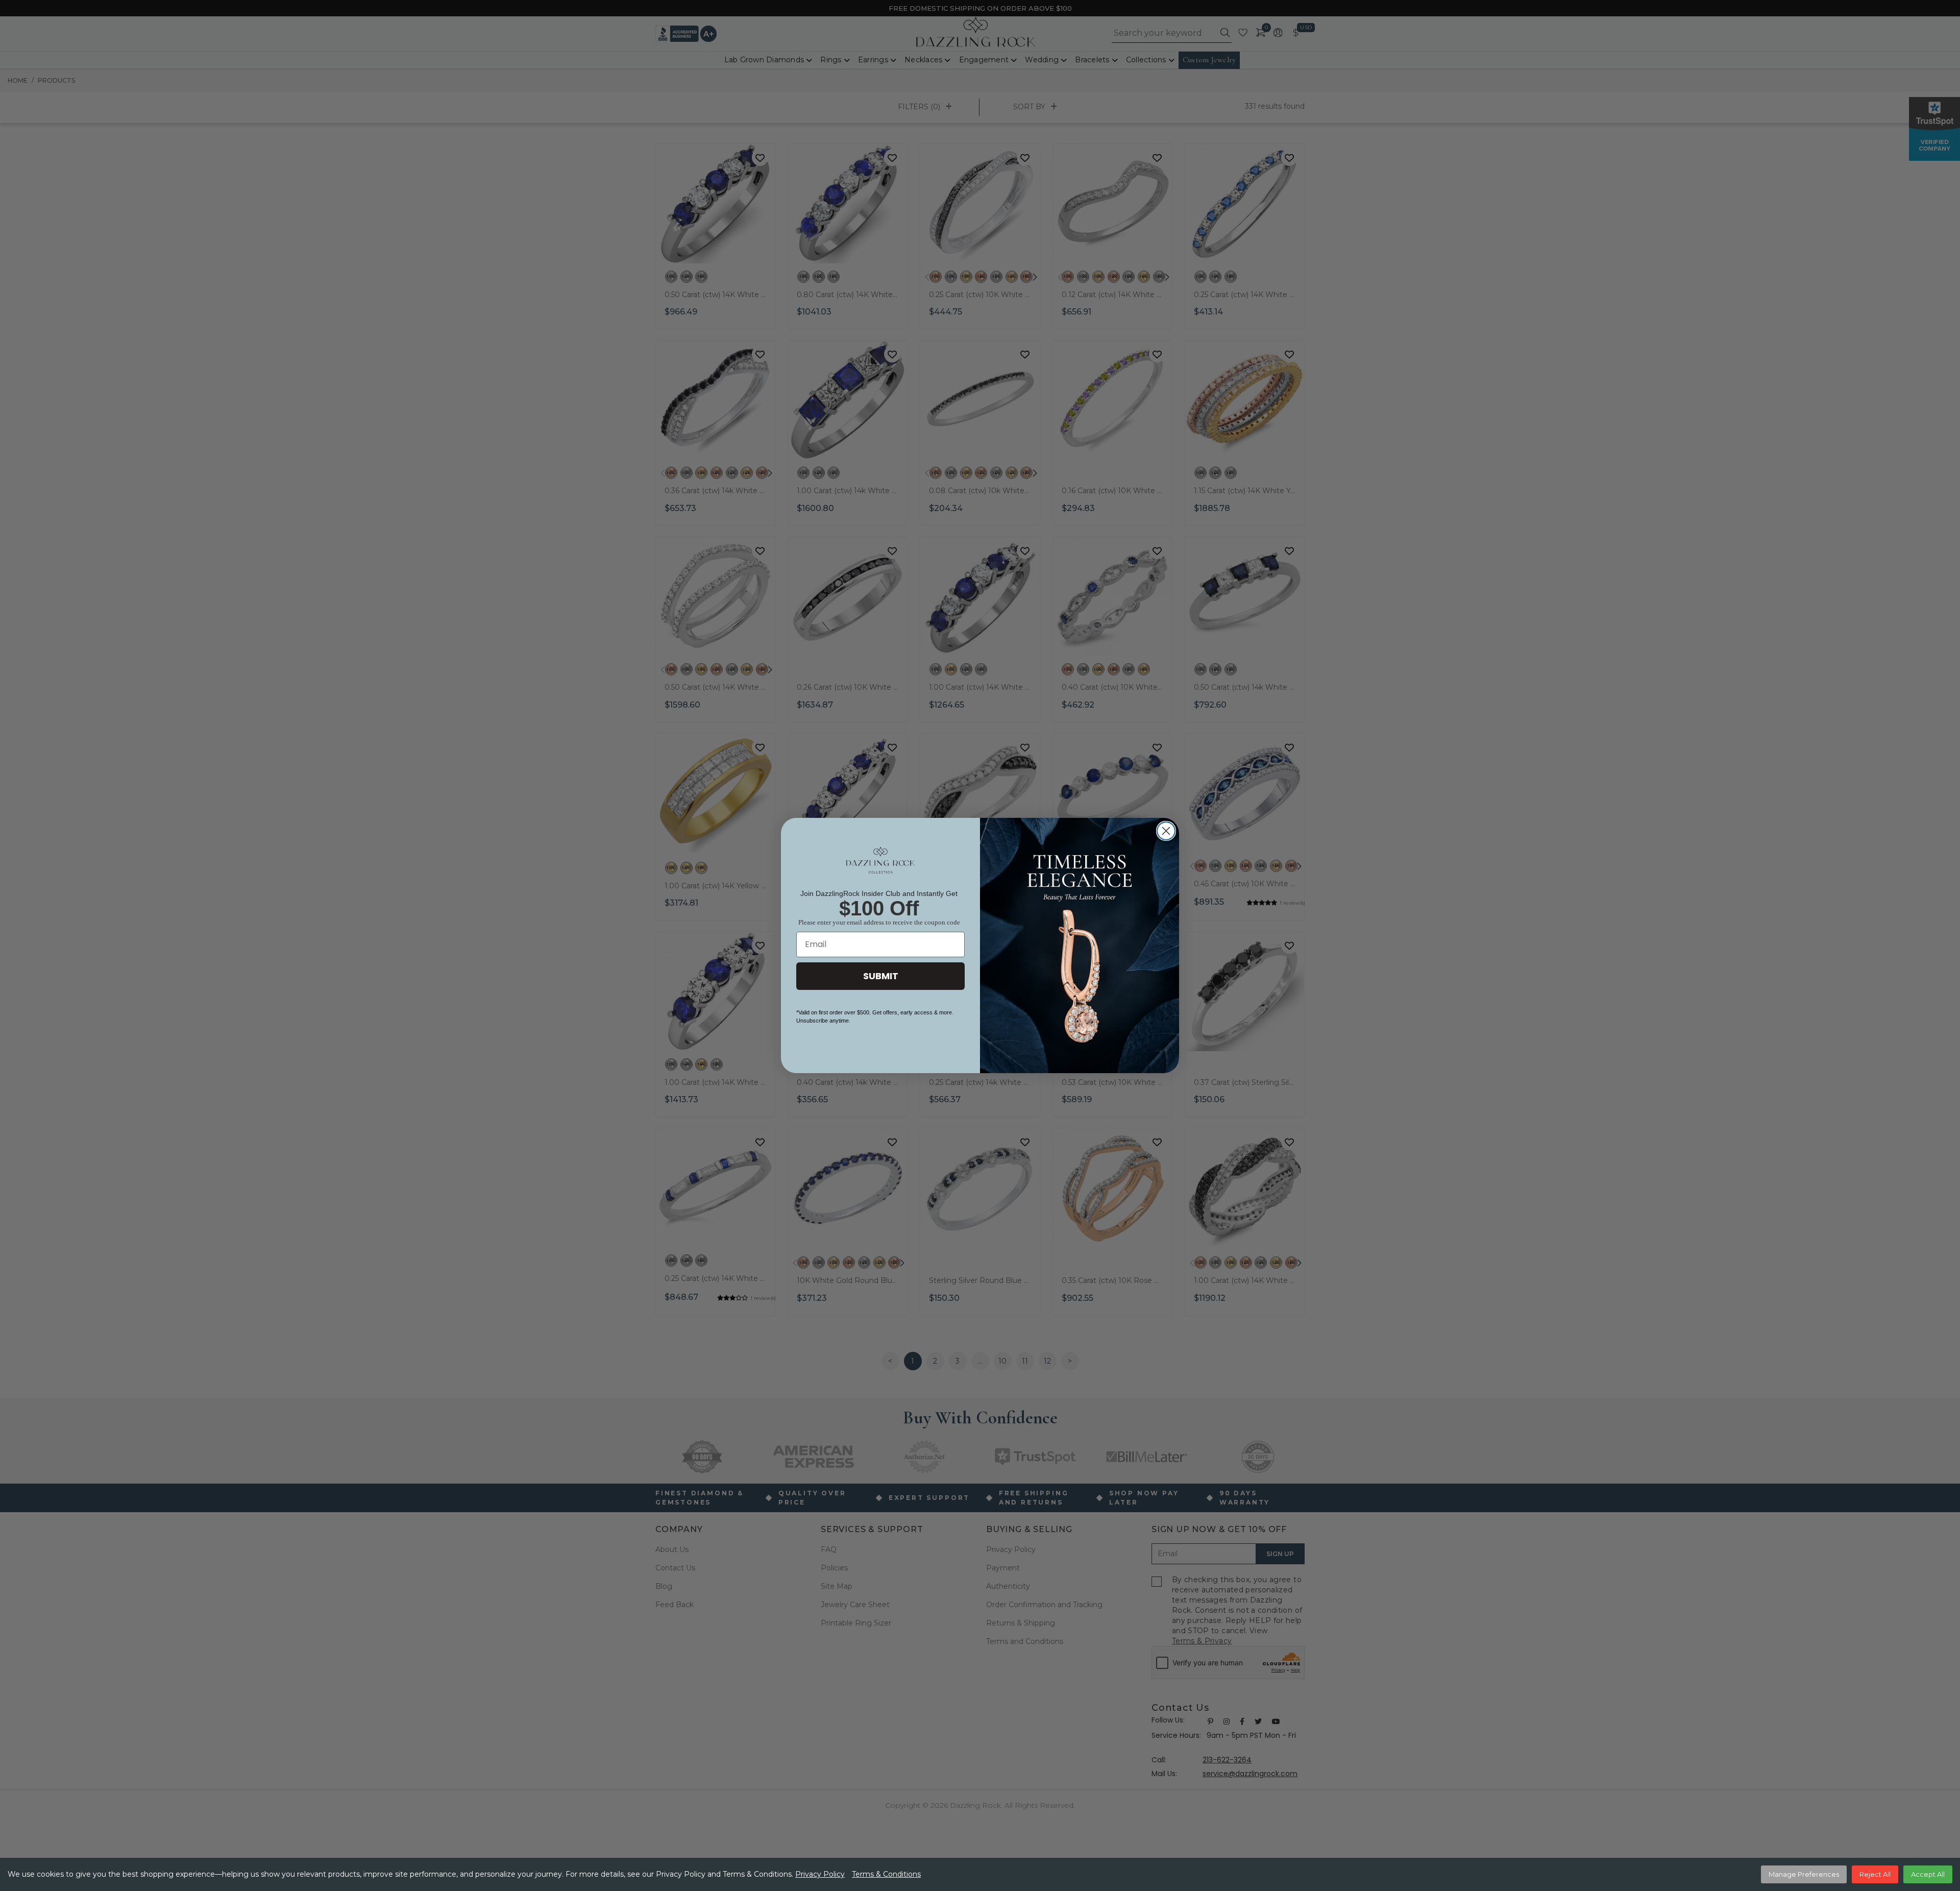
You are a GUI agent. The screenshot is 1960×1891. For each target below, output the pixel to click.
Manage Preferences (1804, 1874)
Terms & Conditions (886, 1874)
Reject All (1875, 1874)
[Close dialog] (1166, 831)
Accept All (1928, 1874)
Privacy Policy (820, 1874)
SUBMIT (881, 976)
